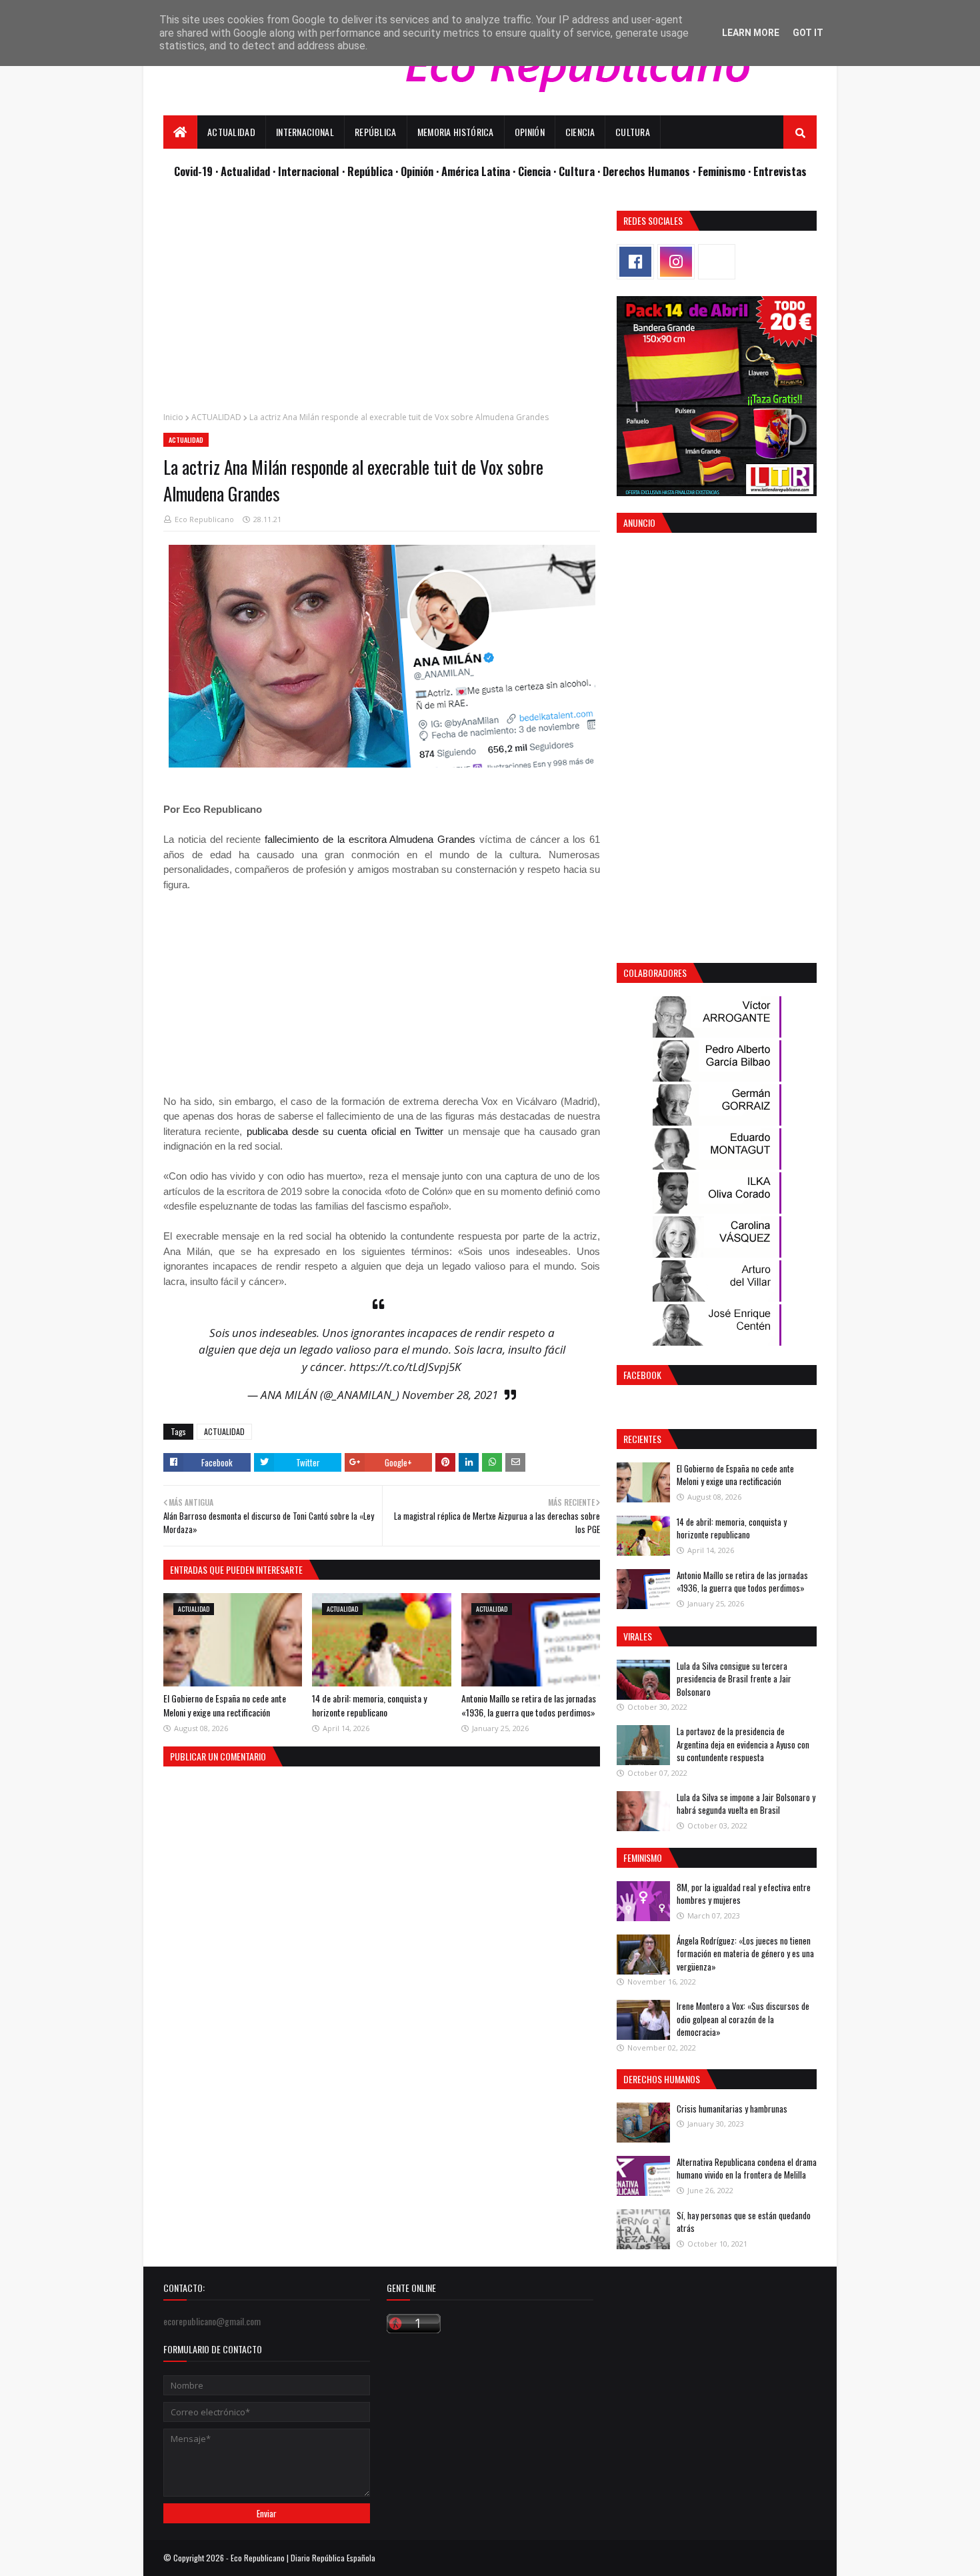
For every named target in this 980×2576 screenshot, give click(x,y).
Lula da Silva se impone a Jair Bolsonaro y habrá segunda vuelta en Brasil (746, 1804)
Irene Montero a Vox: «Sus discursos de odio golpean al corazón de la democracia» (743, 2019)
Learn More (751, 33)
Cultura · (581, 171)
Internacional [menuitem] (305, 132)
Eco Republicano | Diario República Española (303, 2558)
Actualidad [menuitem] (231, 132)
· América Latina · (477, 171)
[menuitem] (180, 132)
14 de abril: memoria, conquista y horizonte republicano (369, 1705)
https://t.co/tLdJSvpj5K (405, 1367)
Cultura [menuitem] (633, 132)
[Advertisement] (382, 304)
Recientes (642, 1439)
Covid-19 (195, 171)
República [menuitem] (376, 132)
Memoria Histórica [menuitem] (456, 132)
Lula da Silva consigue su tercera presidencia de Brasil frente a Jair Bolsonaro (734, 1679)
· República (369, 171)
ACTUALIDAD (216, 417)
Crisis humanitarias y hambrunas (732, 2109)
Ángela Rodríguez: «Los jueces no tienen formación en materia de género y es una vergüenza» (745, 1954)
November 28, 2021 (450, 1395)
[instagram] (676, 262)
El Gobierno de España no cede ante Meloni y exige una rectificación (225, 1705)
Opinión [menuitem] (530, 132)
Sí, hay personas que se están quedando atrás (744, 2222)
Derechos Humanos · (650, 171)
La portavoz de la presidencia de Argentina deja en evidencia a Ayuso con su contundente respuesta (743, 1744)
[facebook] (635, 262)
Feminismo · (726, 171)
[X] (717, 262)
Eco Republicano (204, 519)
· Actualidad (244, 171)
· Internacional (307, 171)
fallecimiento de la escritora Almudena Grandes (370, 839)
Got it (808, 33)
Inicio (173, 417)
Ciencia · (538, 171)
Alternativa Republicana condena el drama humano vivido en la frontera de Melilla (747, 2169)
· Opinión (416, 171)
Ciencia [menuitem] (580, 132)
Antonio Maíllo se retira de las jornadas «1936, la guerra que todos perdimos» (529, 1705)
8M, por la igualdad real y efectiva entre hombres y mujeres (744, 1894)
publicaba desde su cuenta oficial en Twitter (345, 1131)
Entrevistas (780, 171)
